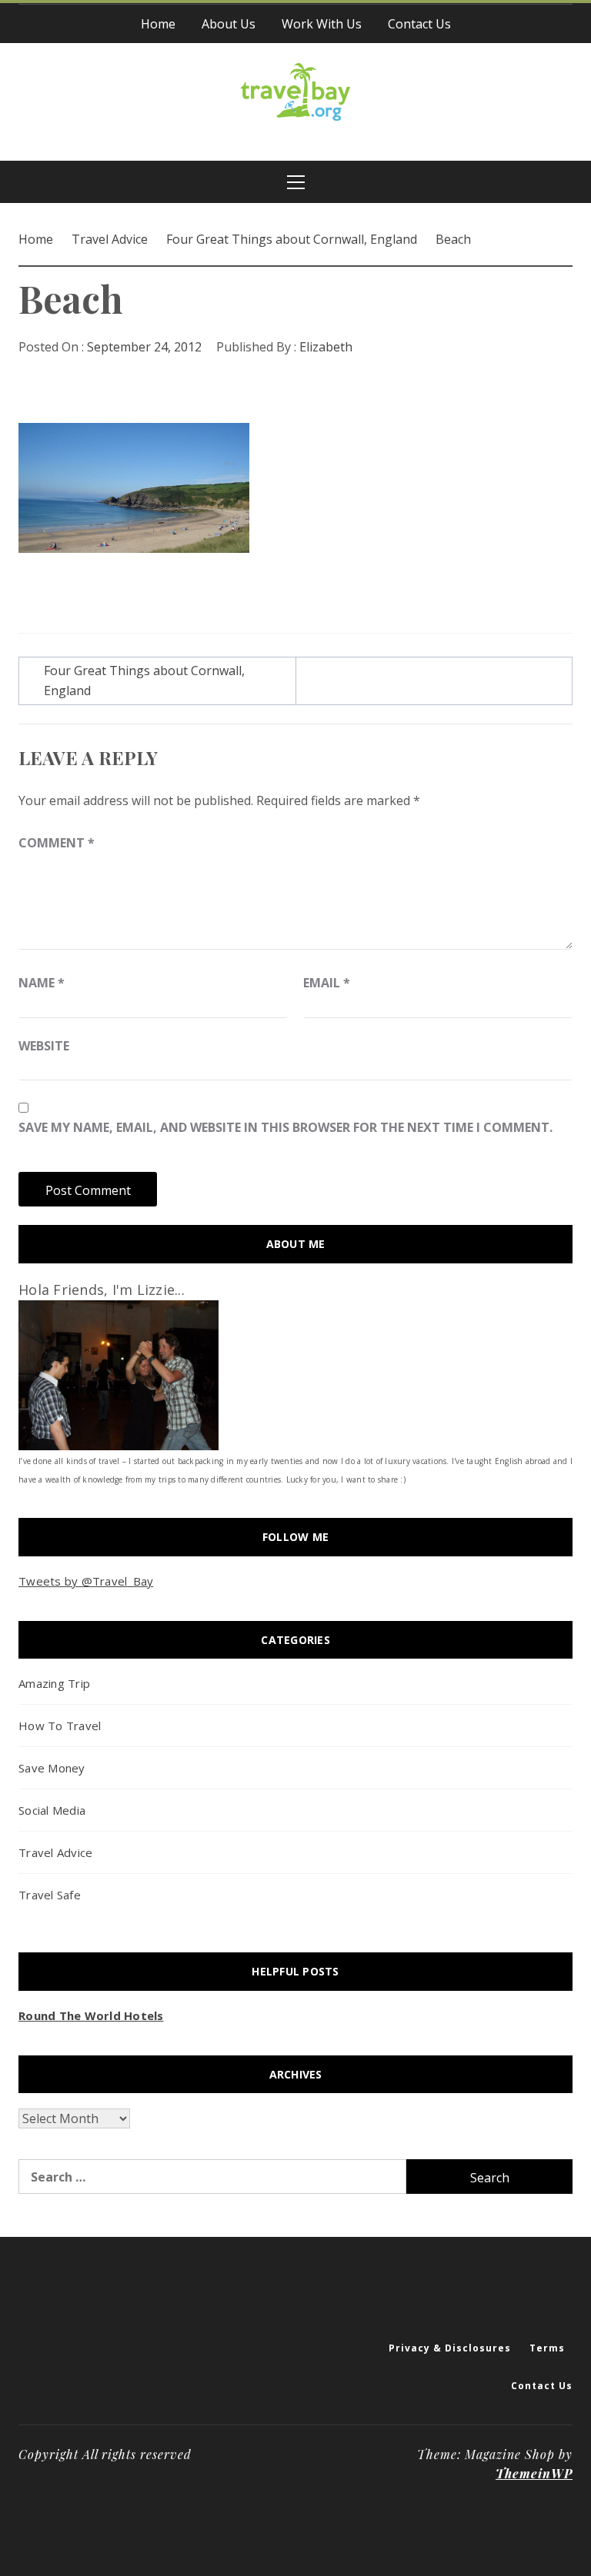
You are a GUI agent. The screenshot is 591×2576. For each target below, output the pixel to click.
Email (327, 983)
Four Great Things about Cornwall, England (144, 681)
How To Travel (60, 1726)
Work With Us (322, 24)
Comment (57, 843)
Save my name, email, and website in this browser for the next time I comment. (285, 1127)
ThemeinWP (534, 2473)
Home (158, 24)
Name (42, 983)
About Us (229, 24)
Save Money (52, 1768)
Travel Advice (55, 1852)
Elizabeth (326, 347)
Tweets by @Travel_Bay (86, 1581)
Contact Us (419, 24)
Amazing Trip (54, 1683)
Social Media (52, 1810)
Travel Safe (50, 1895)
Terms (547, 2348)
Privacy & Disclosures (450, 2348)
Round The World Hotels (91, 2015)
